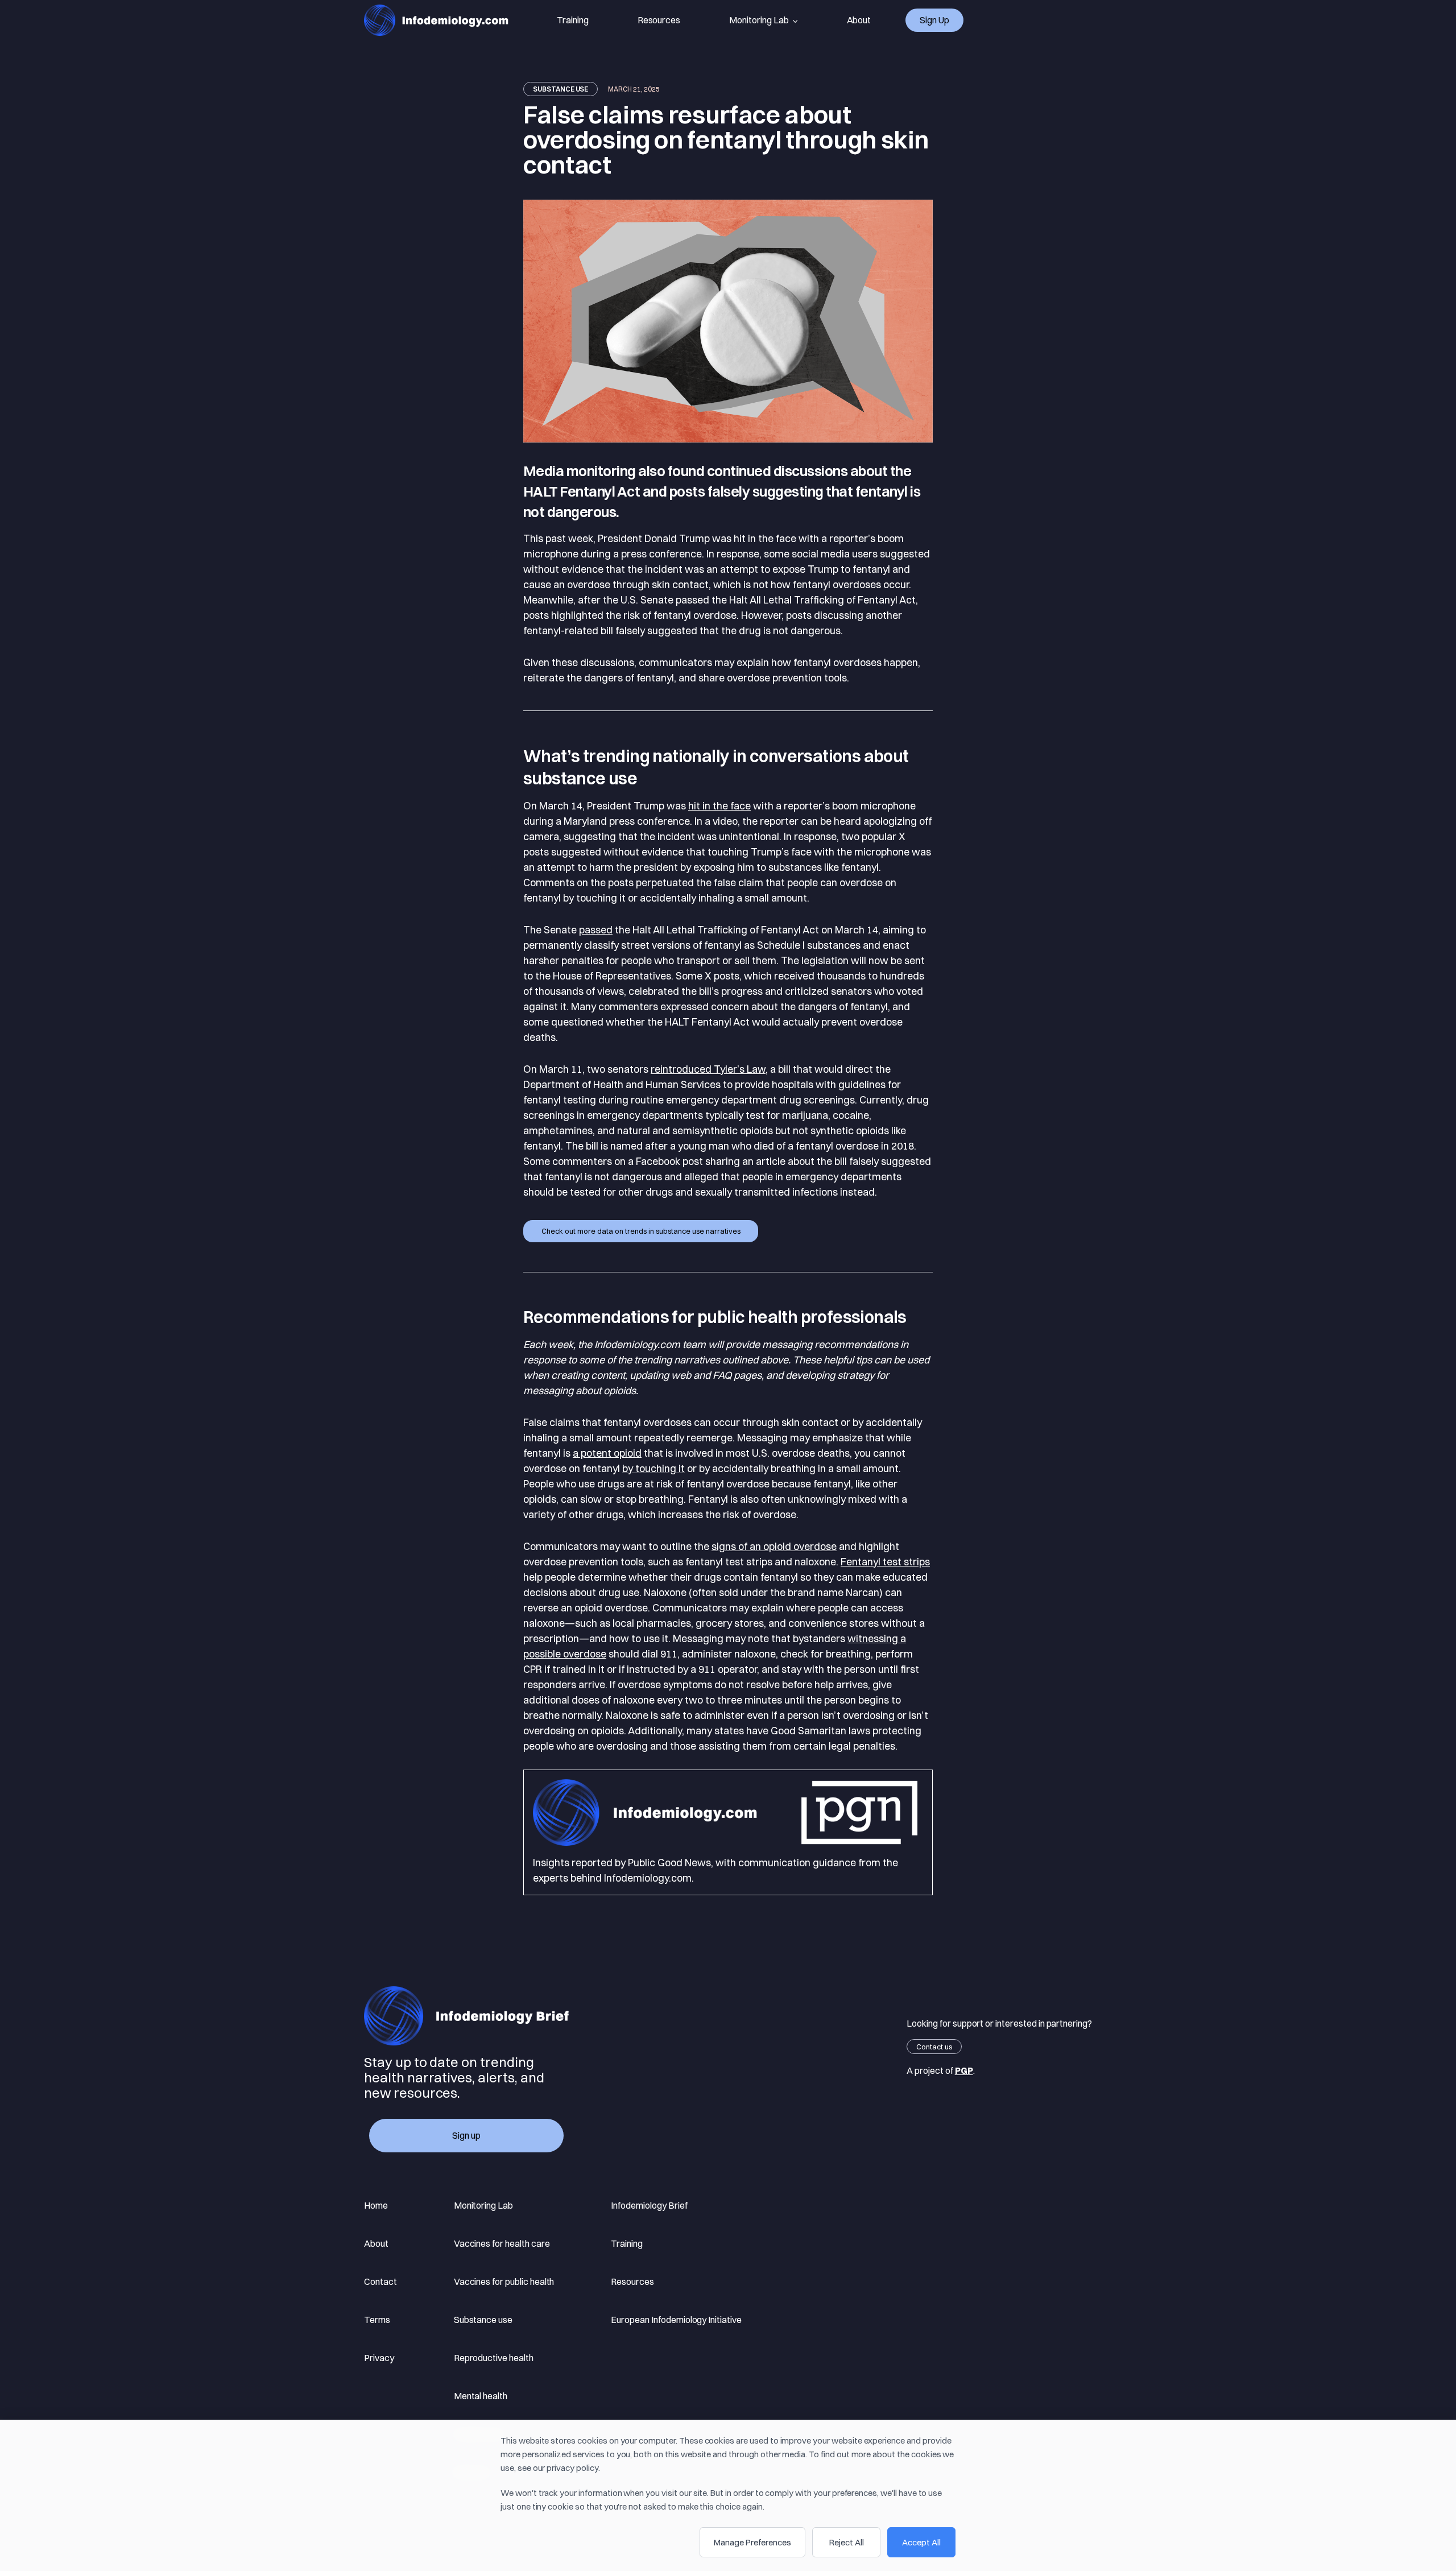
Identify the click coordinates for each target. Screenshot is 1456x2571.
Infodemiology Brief (649, 2205)
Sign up (934, 20)
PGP (964, 2070)
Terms (377, 2320)
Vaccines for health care (502, 2243)
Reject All (847, 2542)
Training (573, 20)
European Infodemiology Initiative (676, 2320)
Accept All (921, 2542)
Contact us (934, 2047)
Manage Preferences (752, 2542)
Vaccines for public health (504, 2281)
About (859, 20)
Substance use (561, 89)
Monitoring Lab (759, 20)
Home (376, 2205)
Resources (659, 20)
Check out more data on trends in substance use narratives (641, 1231)
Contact (380, 2281)
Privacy (379, 2358)
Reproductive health (494, 2358)
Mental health (481, 2396)
